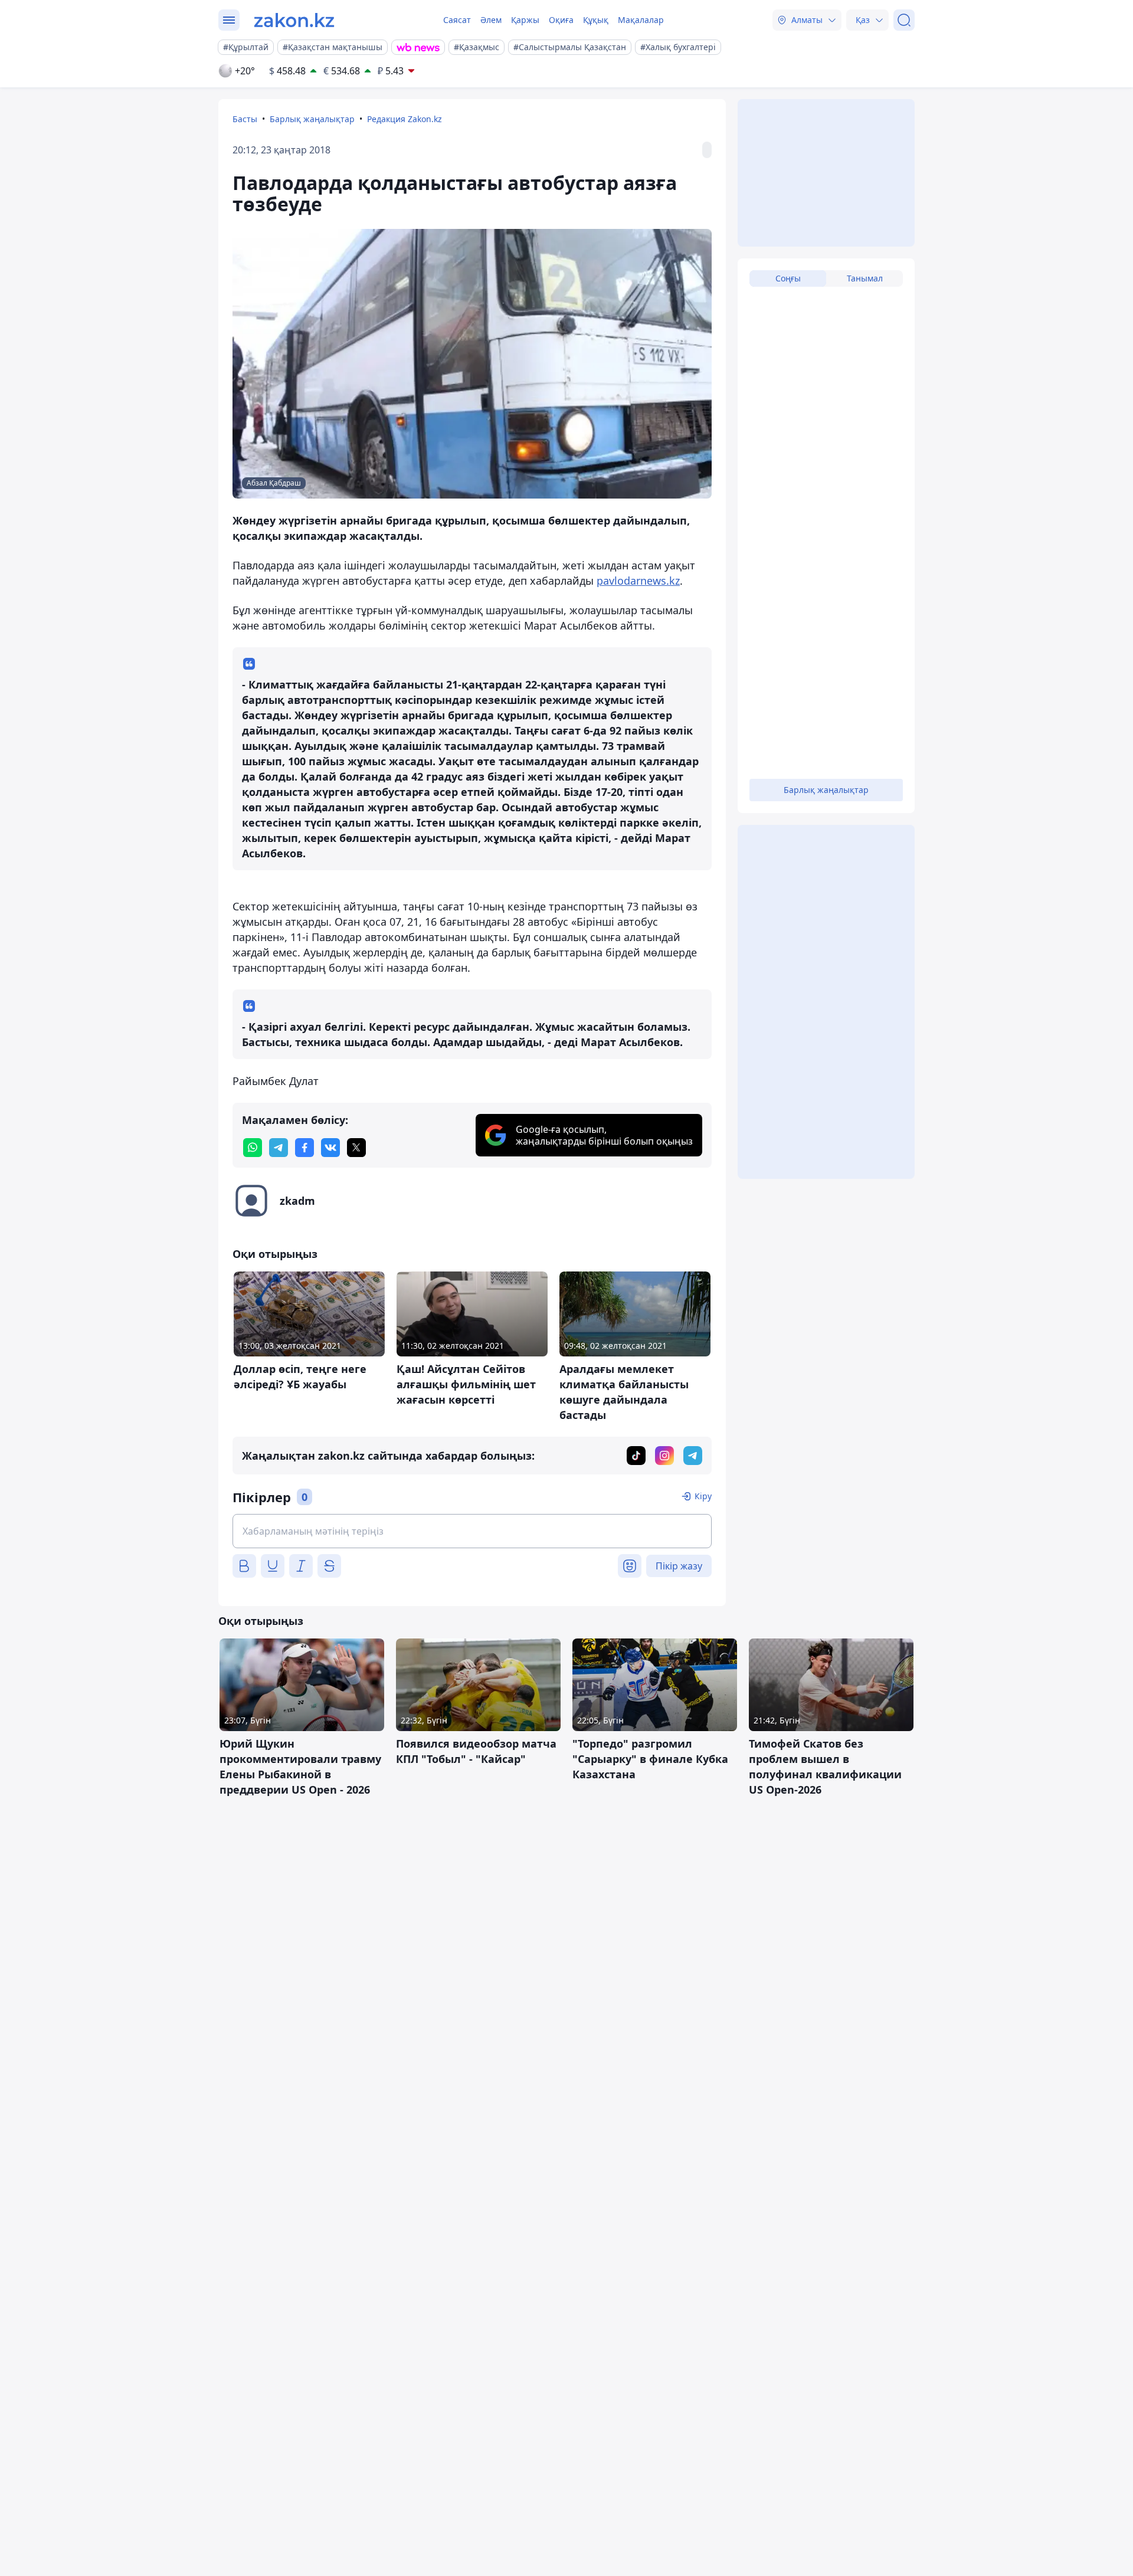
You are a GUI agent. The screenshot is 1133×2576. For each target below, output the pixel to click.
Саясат (457, 20)
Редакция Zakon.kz (405, 119)
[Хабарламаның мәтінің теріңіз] (472, 1531)
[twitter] (356, 1148)
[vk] (330, 1148)
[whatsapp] (253, 1148)
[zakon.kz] (294, 20)
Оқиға (561, 20)
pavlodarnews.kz (638, 581)
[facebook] (304, 1148)
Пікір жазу (679, 1566)
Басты (245, 119)
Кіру (703, 1496)
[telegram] (279, 1148)
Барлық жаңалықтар (312, 119)
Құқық (596, 20)
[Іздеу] (904, 20)
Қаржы (525, 20)
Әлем (491, 20)
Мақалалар (641, 20)
